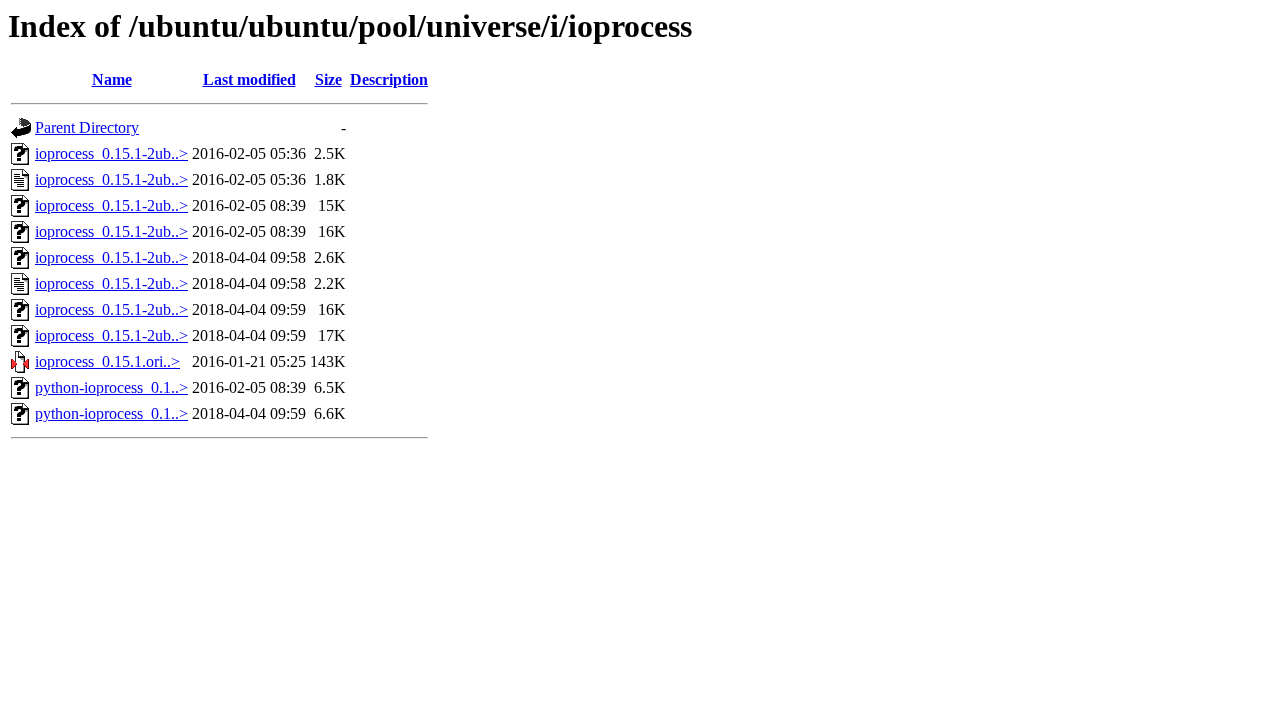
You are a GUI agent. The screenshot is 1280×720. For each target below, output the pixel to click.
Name (112, 79)
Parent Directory (87, 127)
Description (389, 79)
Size (328, 79)
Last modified (249, 79)
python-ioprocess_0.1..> (111, 387)
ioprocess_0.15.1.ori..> (107, 361)
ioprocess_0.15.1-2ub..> (111, 153)
